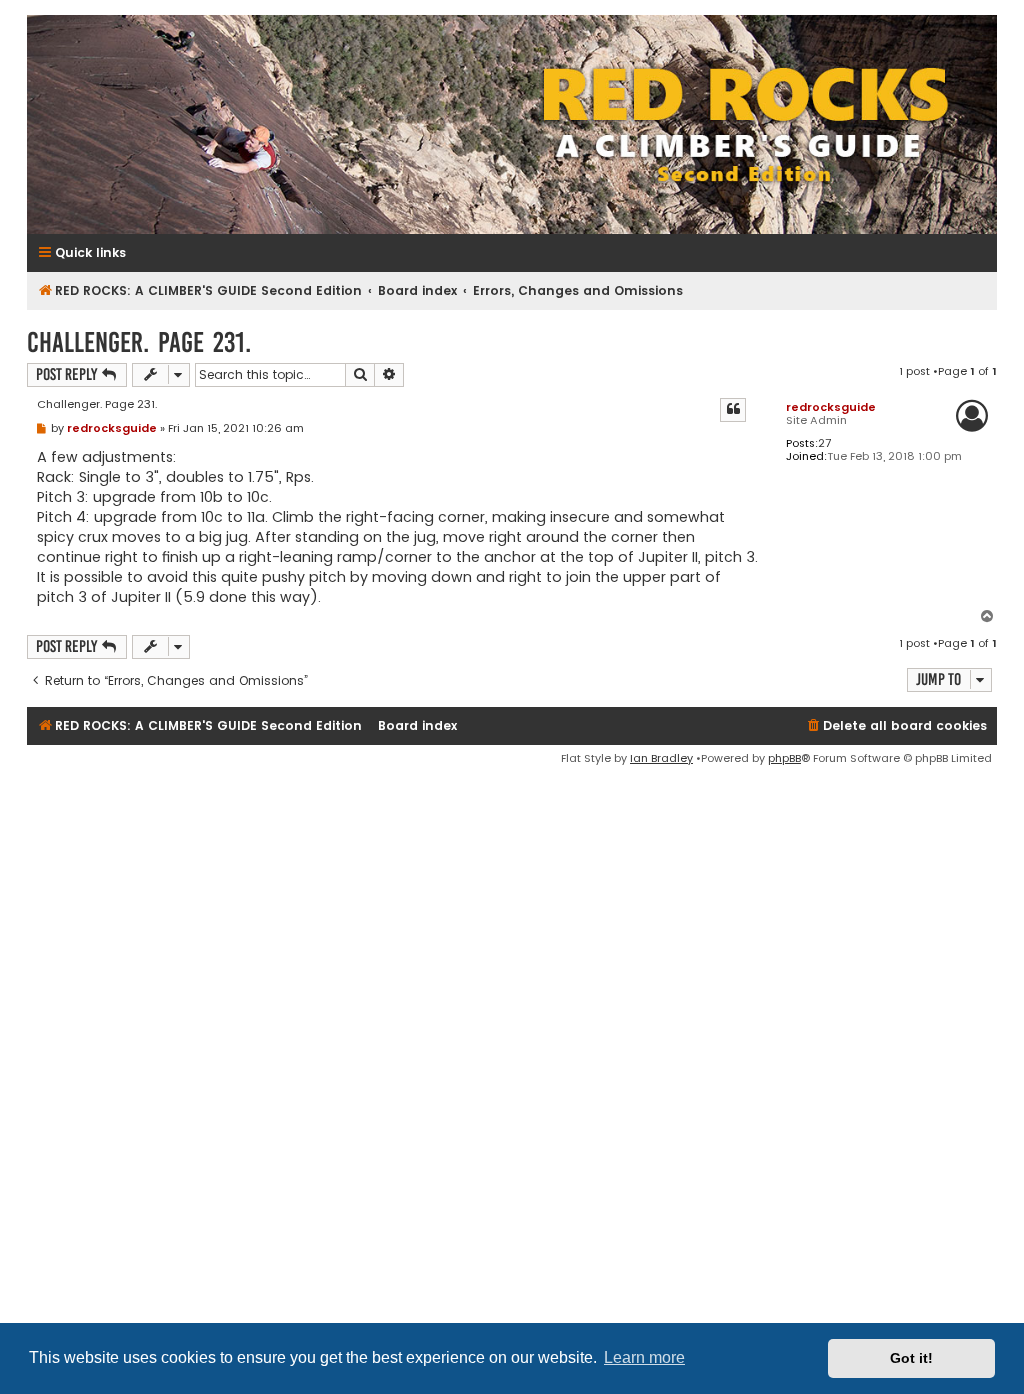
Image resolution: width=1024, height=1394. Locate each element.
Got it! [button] (911, 1358)
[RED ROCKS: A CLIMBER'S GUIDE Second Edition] (512, 124)
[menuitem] (896, 726)
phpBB (784, 758)
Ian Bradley (661, 758)
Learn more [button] (644, 1357)
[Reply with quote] (733, 410)
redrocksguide (831, 407)
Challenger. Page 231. (139, 342)
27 (824, 443)
